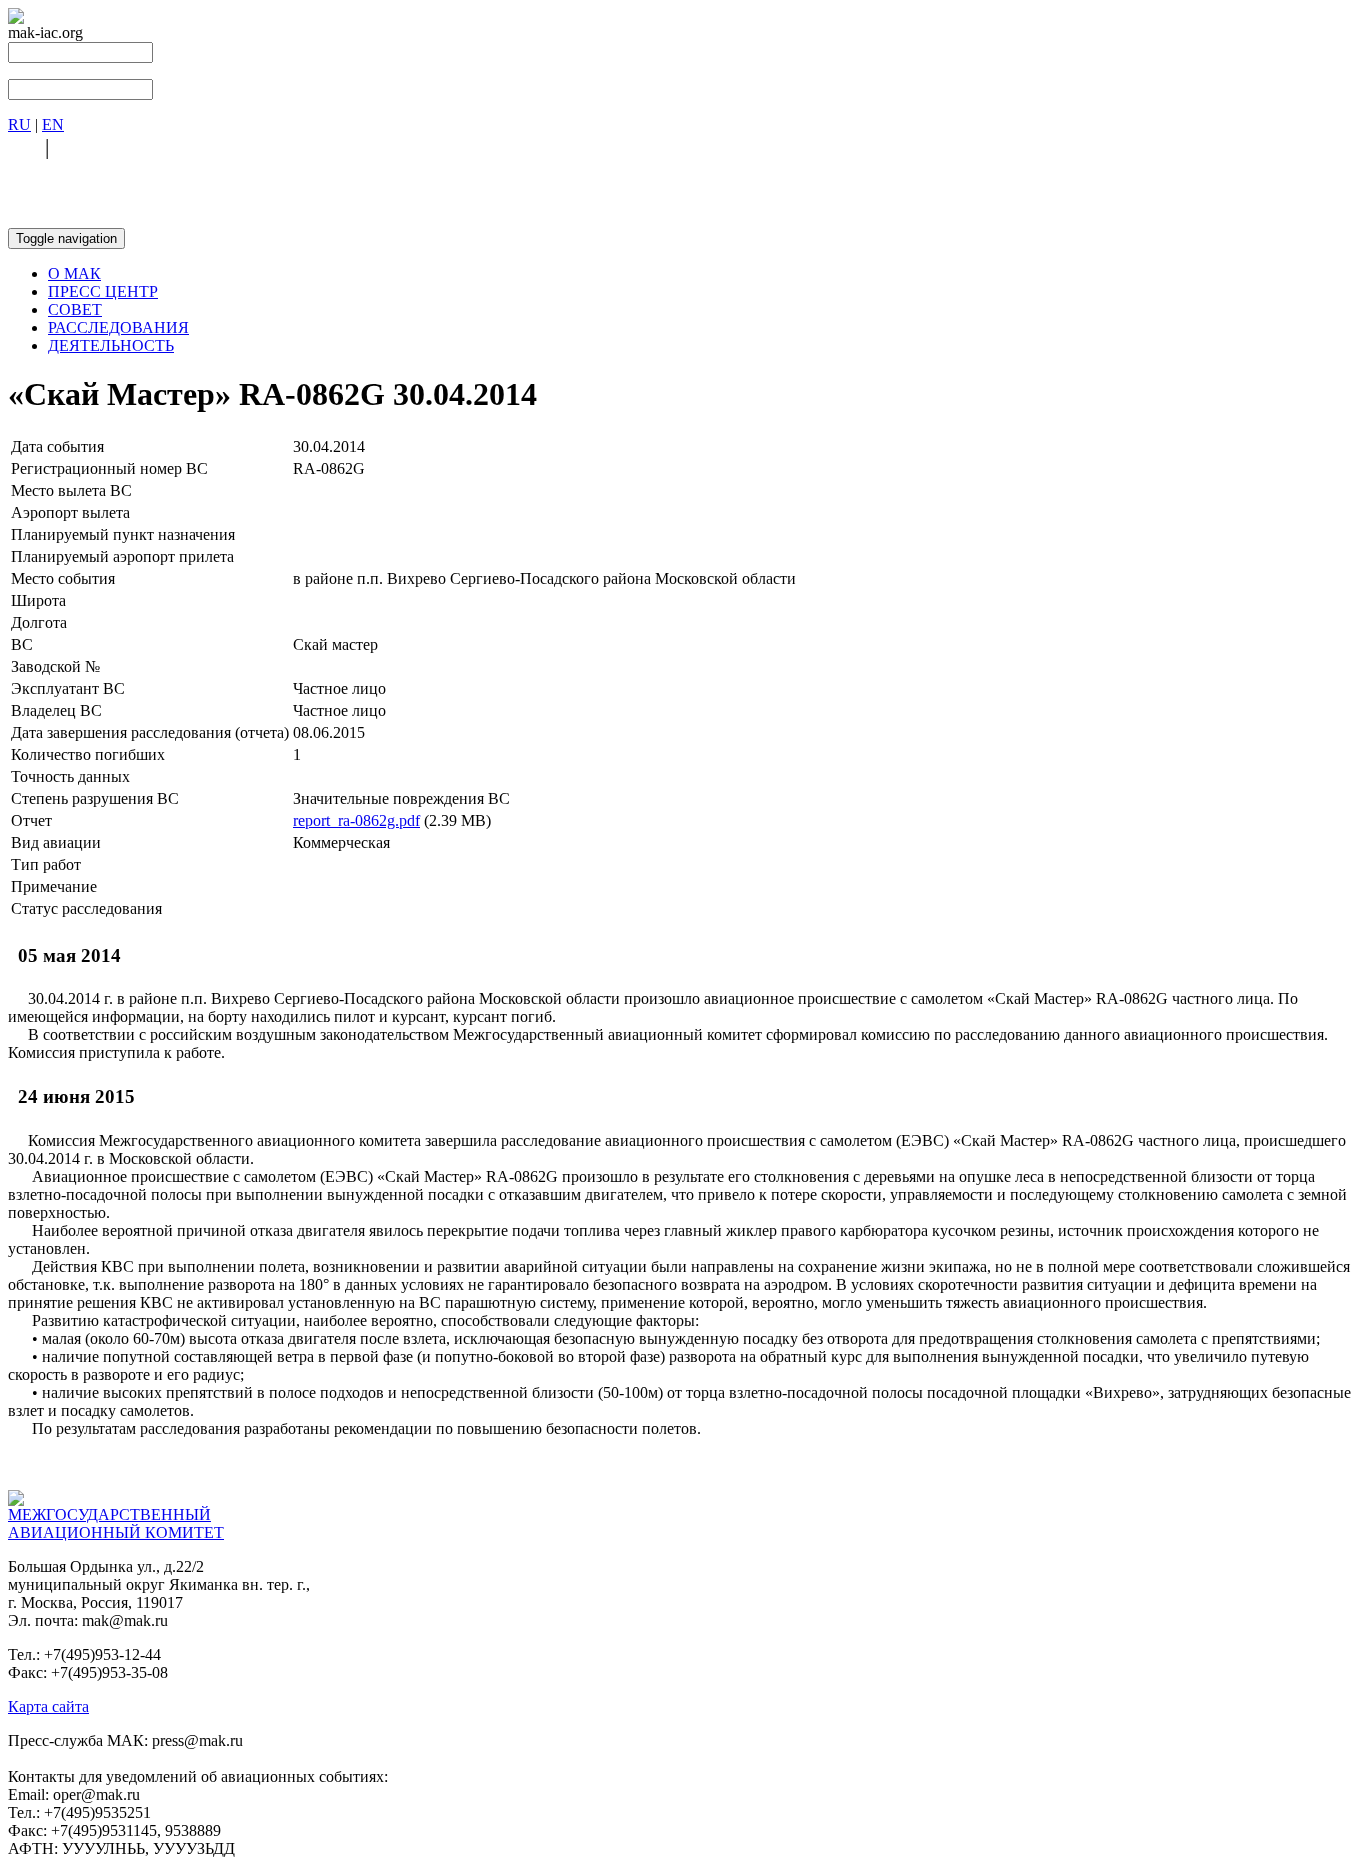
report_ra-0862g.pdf (356, 820)
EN (53, 124)
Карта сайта (48, 1706)
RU (19, 124)
